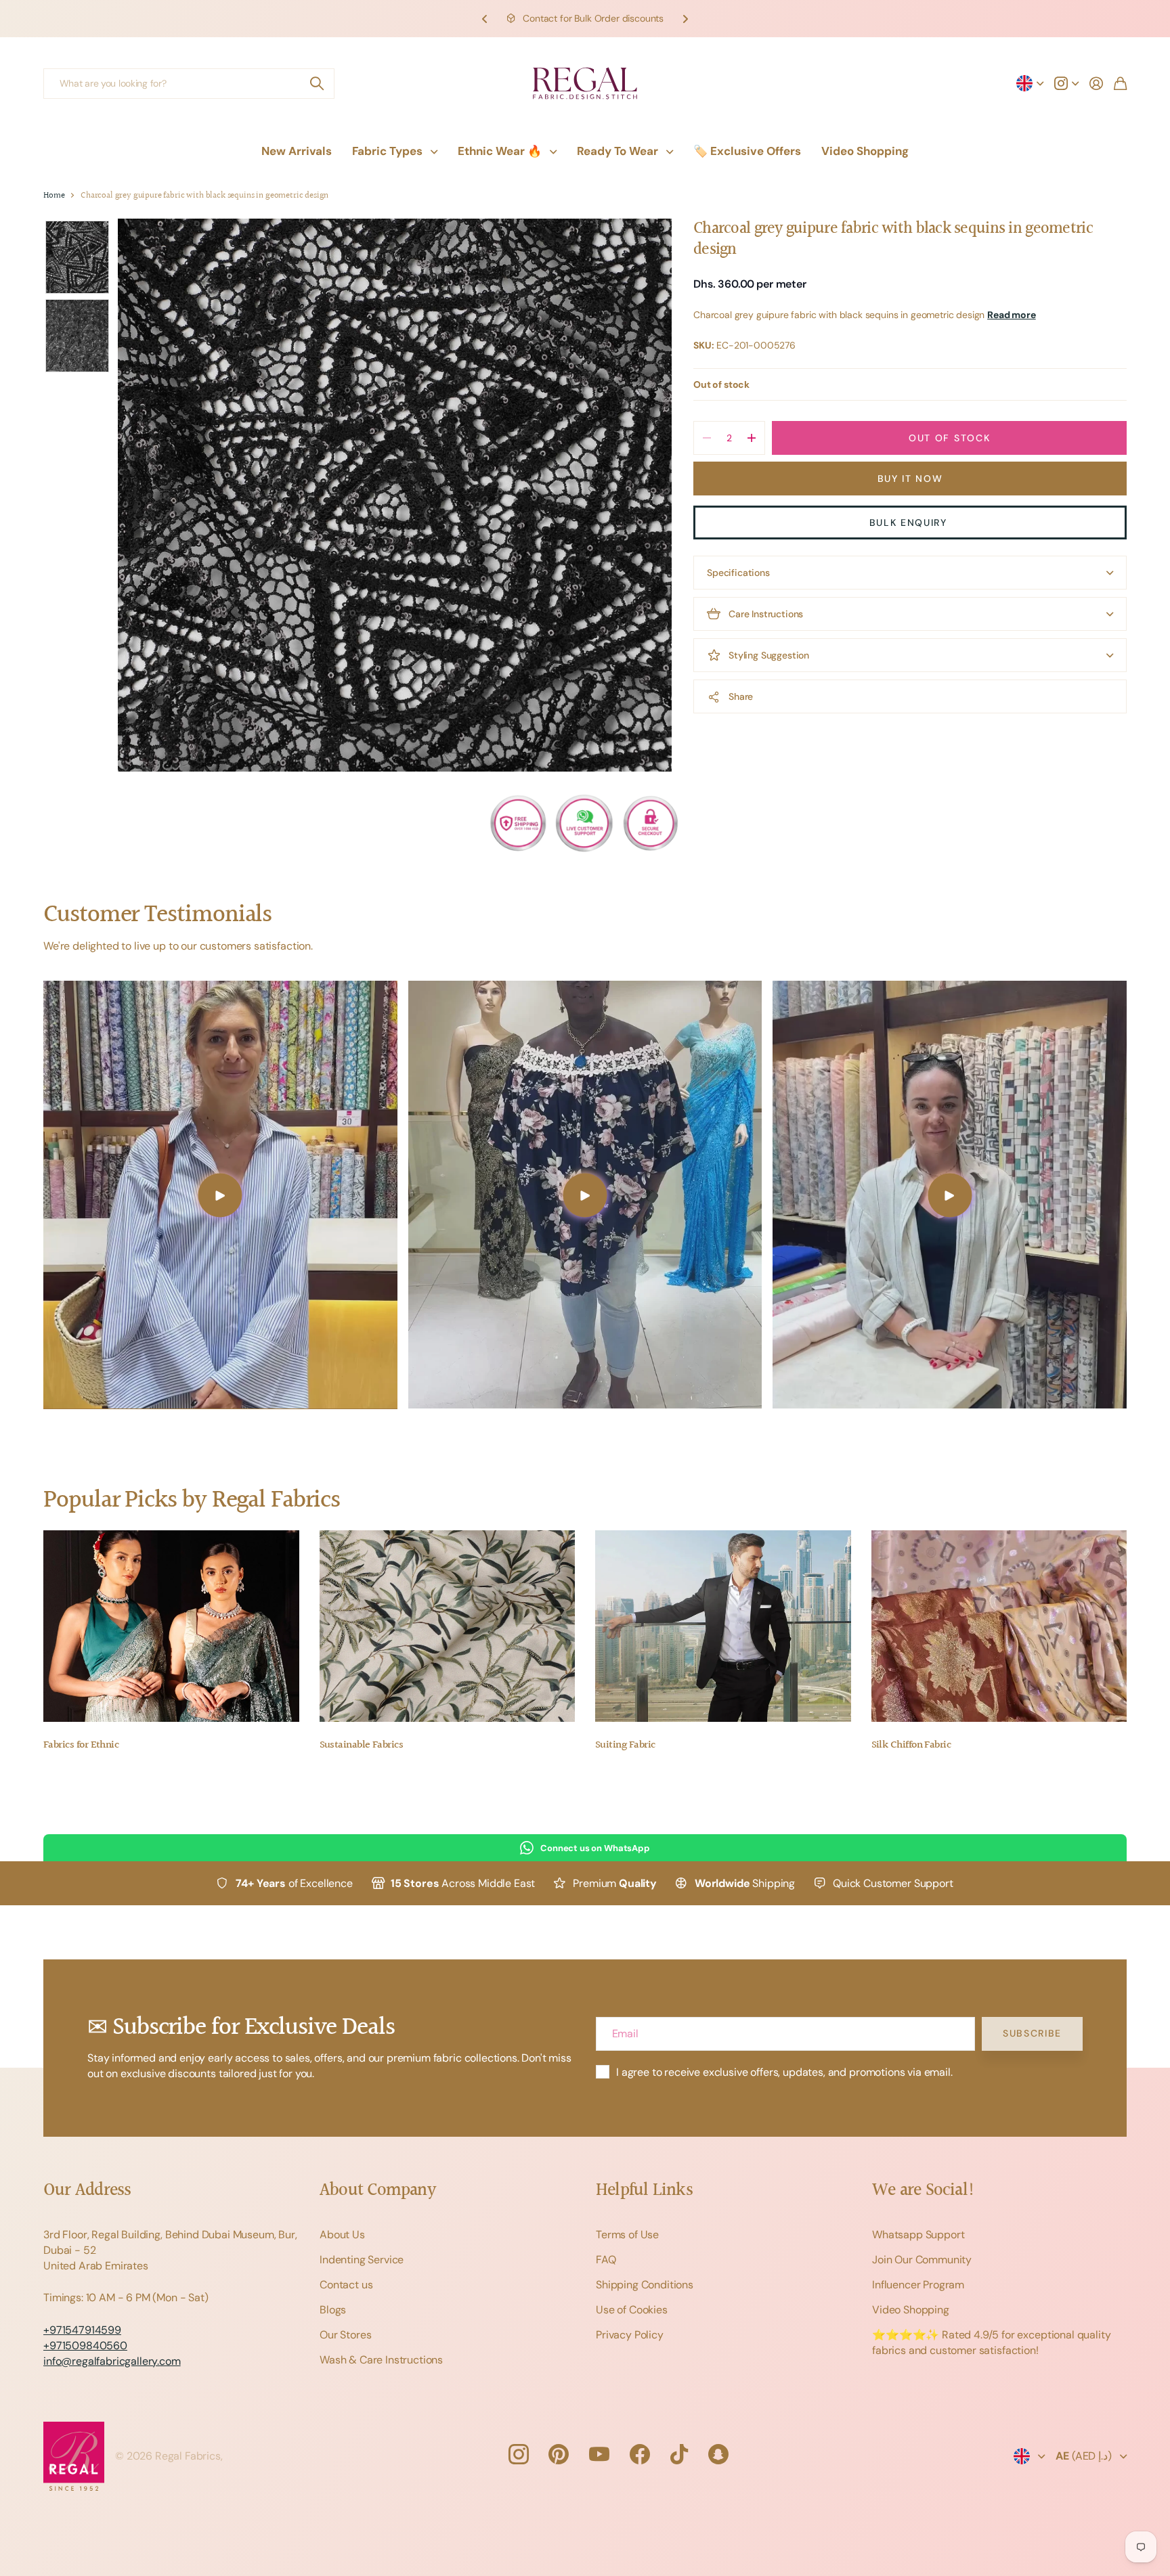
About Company (377, 2191)
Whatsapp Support (918, 2235)
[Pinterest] (559, 2454)
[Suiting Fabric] (723, 1626)
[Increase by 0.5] (751, 438)
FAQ (606, 2260)
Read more (1012, 315)
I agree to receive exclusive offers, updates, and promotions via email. (784, 2072)
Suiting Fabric (625, 1745)
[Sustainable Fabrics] (448, 1626)
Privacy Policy (630, 2335)
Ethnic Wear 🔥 (500, 151)
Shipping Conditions (645, 2285)
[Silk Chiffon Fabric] (999, 1626)
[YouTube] (599, 2454)
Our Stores (345, 2335)
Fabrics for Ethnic (81, 1745)
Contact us (346, 2285)
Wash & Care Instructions (381, 2360)
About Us (342, 2235)
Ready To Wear (617, 151)
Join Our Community (922, 2260)
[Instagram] (518, 2454)
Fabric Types (387, 151)
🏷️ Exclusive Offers (747, 151)
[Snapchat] (718, 2454)
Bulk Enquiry (910, 523)
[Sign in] (1096, 83)
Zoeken (318, 84)
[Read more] (1066, 83)
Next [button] (685, 19)
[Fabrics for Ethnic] (171, 1626)
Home (54, 196)
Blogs (333, 2310)
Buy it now (910, 479)
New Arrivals (297, 151)
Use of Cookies (632, 2310)
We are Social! (924, 2191)
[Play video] (220, 1195)
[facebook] (640, 2454)
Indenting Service (362, 2260)
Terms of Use (627, 2235)
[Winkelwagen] (1120, 83)
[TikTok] (679, 2454)
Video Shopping (865, 151)
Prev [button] (485, 19)
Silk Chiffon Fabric (911, 1745)
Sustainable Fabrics (362, 1745)
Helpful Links (644, 2191)
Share (741, 696)
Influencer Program (918, 2285)
